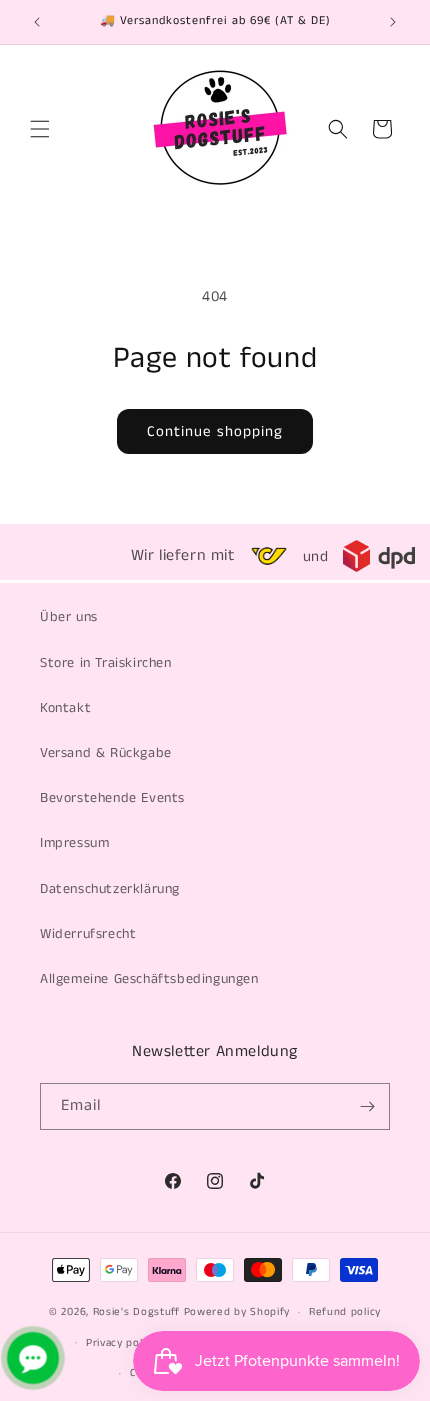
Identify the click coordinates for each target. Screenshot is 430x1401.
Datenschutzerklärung (110, 889)
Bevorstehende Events (112, 798)
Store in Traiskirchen (106, 663)
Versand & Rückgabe (106, 753)
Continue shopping (215, 431)
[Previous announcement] (37, 22)
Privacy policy (121, 1343)
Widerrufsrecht (88, 934)
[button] (40, 129)
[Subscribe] (367, 1106)
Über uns (69, 617)
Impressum (74, 843)
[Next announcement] (393, 22)
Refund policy (345, 1312)
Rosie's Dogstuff (136, 1312)
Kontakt (65, 708)
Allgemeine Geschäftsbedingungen (149, 979)
